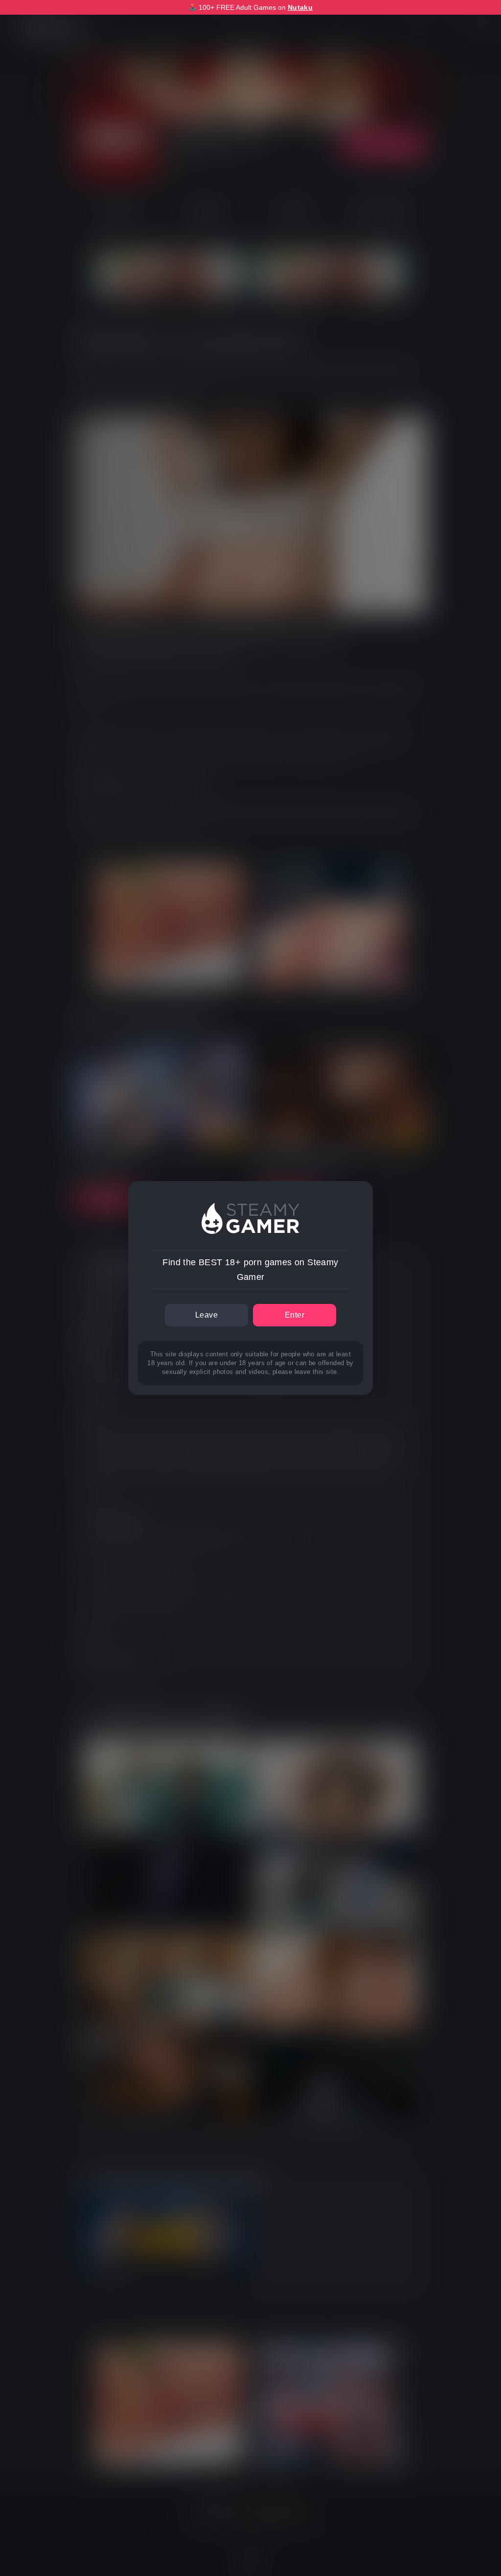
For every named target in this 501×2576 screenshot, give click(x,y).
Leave (206, 1315)
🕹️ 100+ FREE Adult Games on (250, 7)
